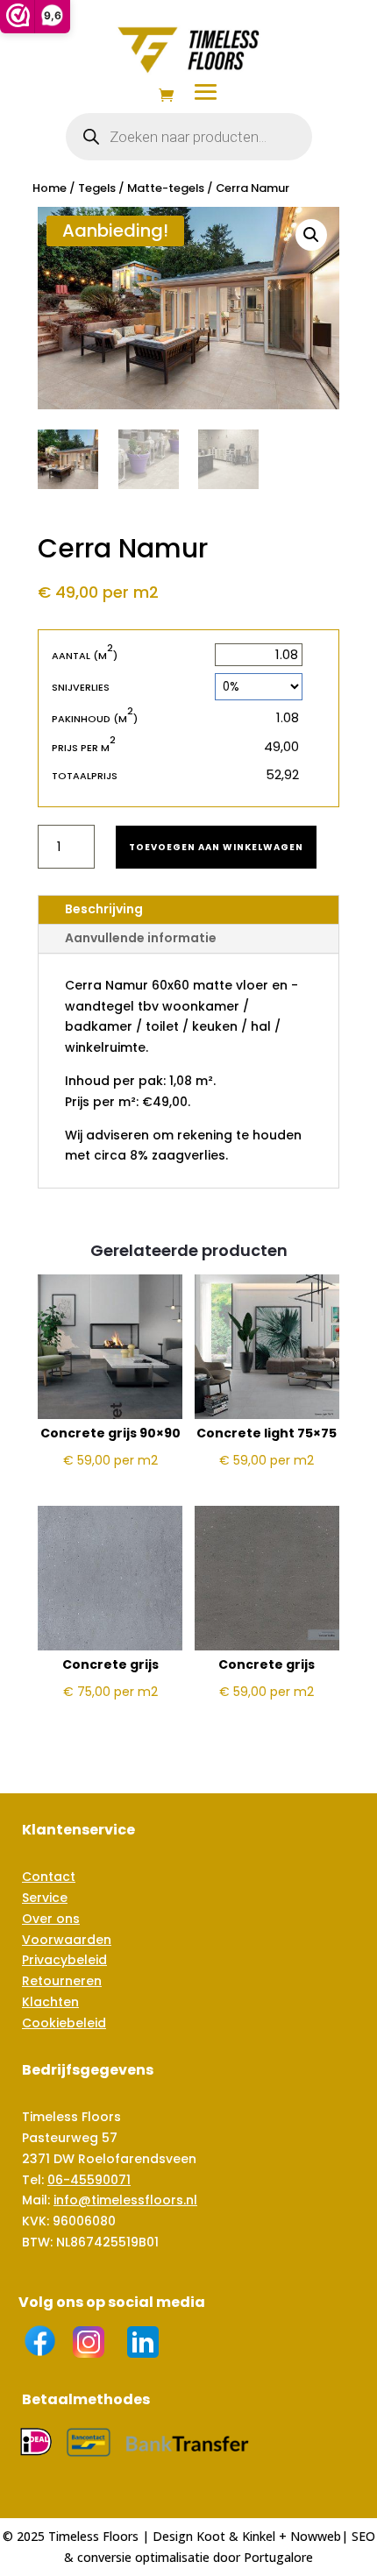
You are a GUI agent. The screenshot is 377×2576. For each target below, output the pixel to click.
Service (45, 1898)
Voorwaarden (67, 1940)
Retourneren (62, 1981)
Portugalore (278, 2557)
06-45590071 (89, 2180)
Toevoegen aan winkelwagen (216, 847)
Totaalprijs (85, 776)
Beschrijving (104, 909)
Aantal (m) (85, 655)
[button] (311, 235)
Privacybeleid (64, 1960)
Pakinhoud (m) (95, 718)
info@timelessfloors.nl (125, 2200)
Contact (49, 1877)
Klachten (50, 2002)
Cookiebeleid (64, 2023)
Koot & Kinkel (236, 2536)
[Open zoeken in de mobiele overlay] (189, 137)
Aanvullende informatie (141, 938)
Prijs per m (84, 747)
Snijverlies (81, 687)
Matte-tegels (166, 188)
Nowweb (316, 2536)
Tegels (97, 188)
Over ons (51, 1919)
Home (50, 188)
